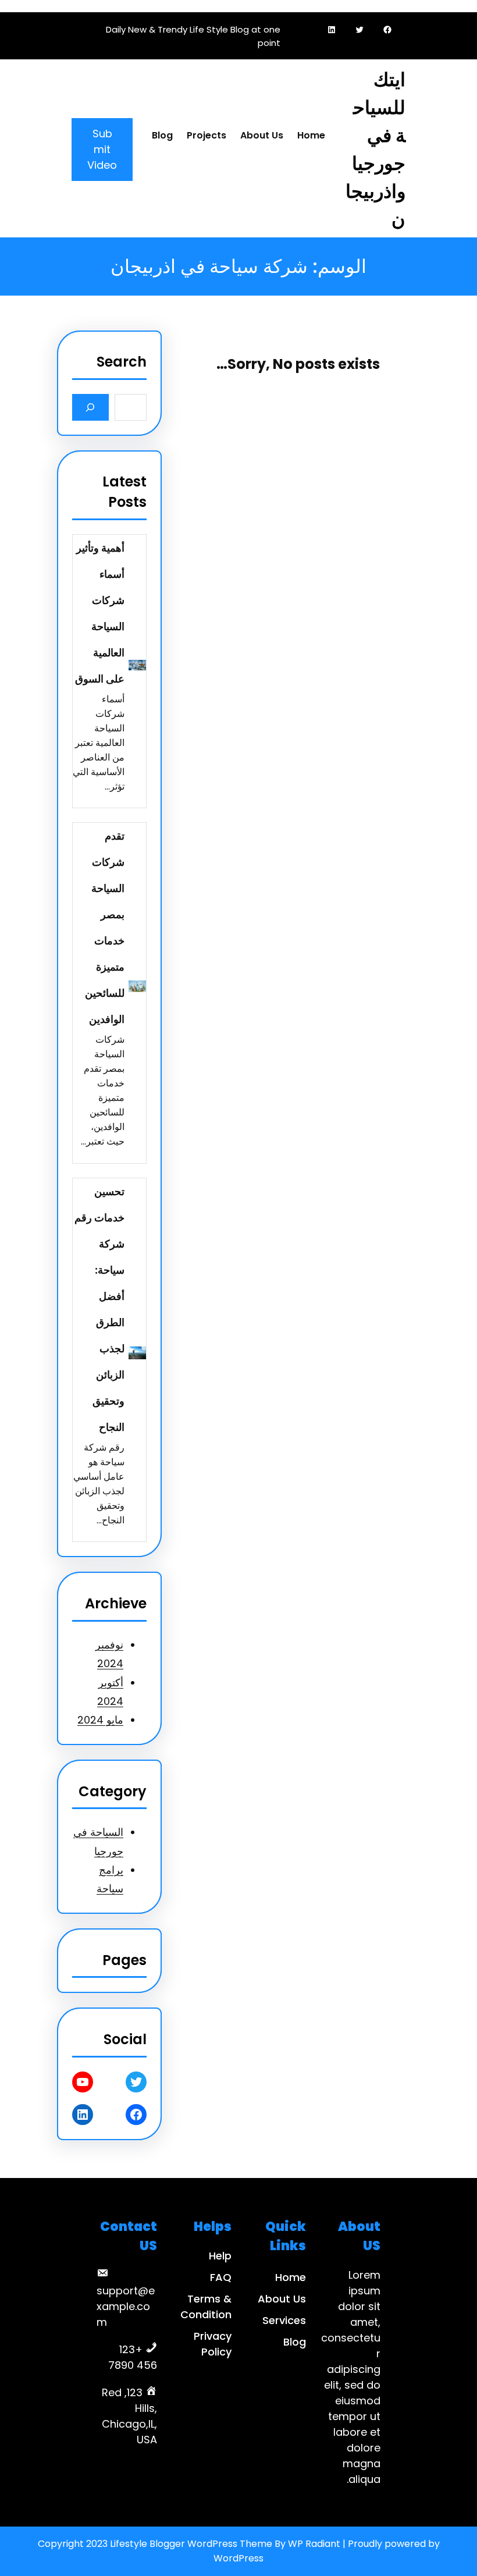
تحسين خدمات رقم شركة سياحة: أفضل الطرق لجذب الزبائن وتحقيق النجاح (99, 1309)
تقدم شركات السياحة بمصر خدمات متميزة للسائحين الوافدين (105, 928)
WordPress (238, 2558)
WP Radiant (314, 2544)
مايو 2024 (100, 1720)
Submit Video (102, 149)
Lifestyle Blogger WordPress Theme (191, 2544)
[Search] (90, 407)
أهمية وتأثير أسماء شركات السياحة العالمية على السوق (100, 613)
